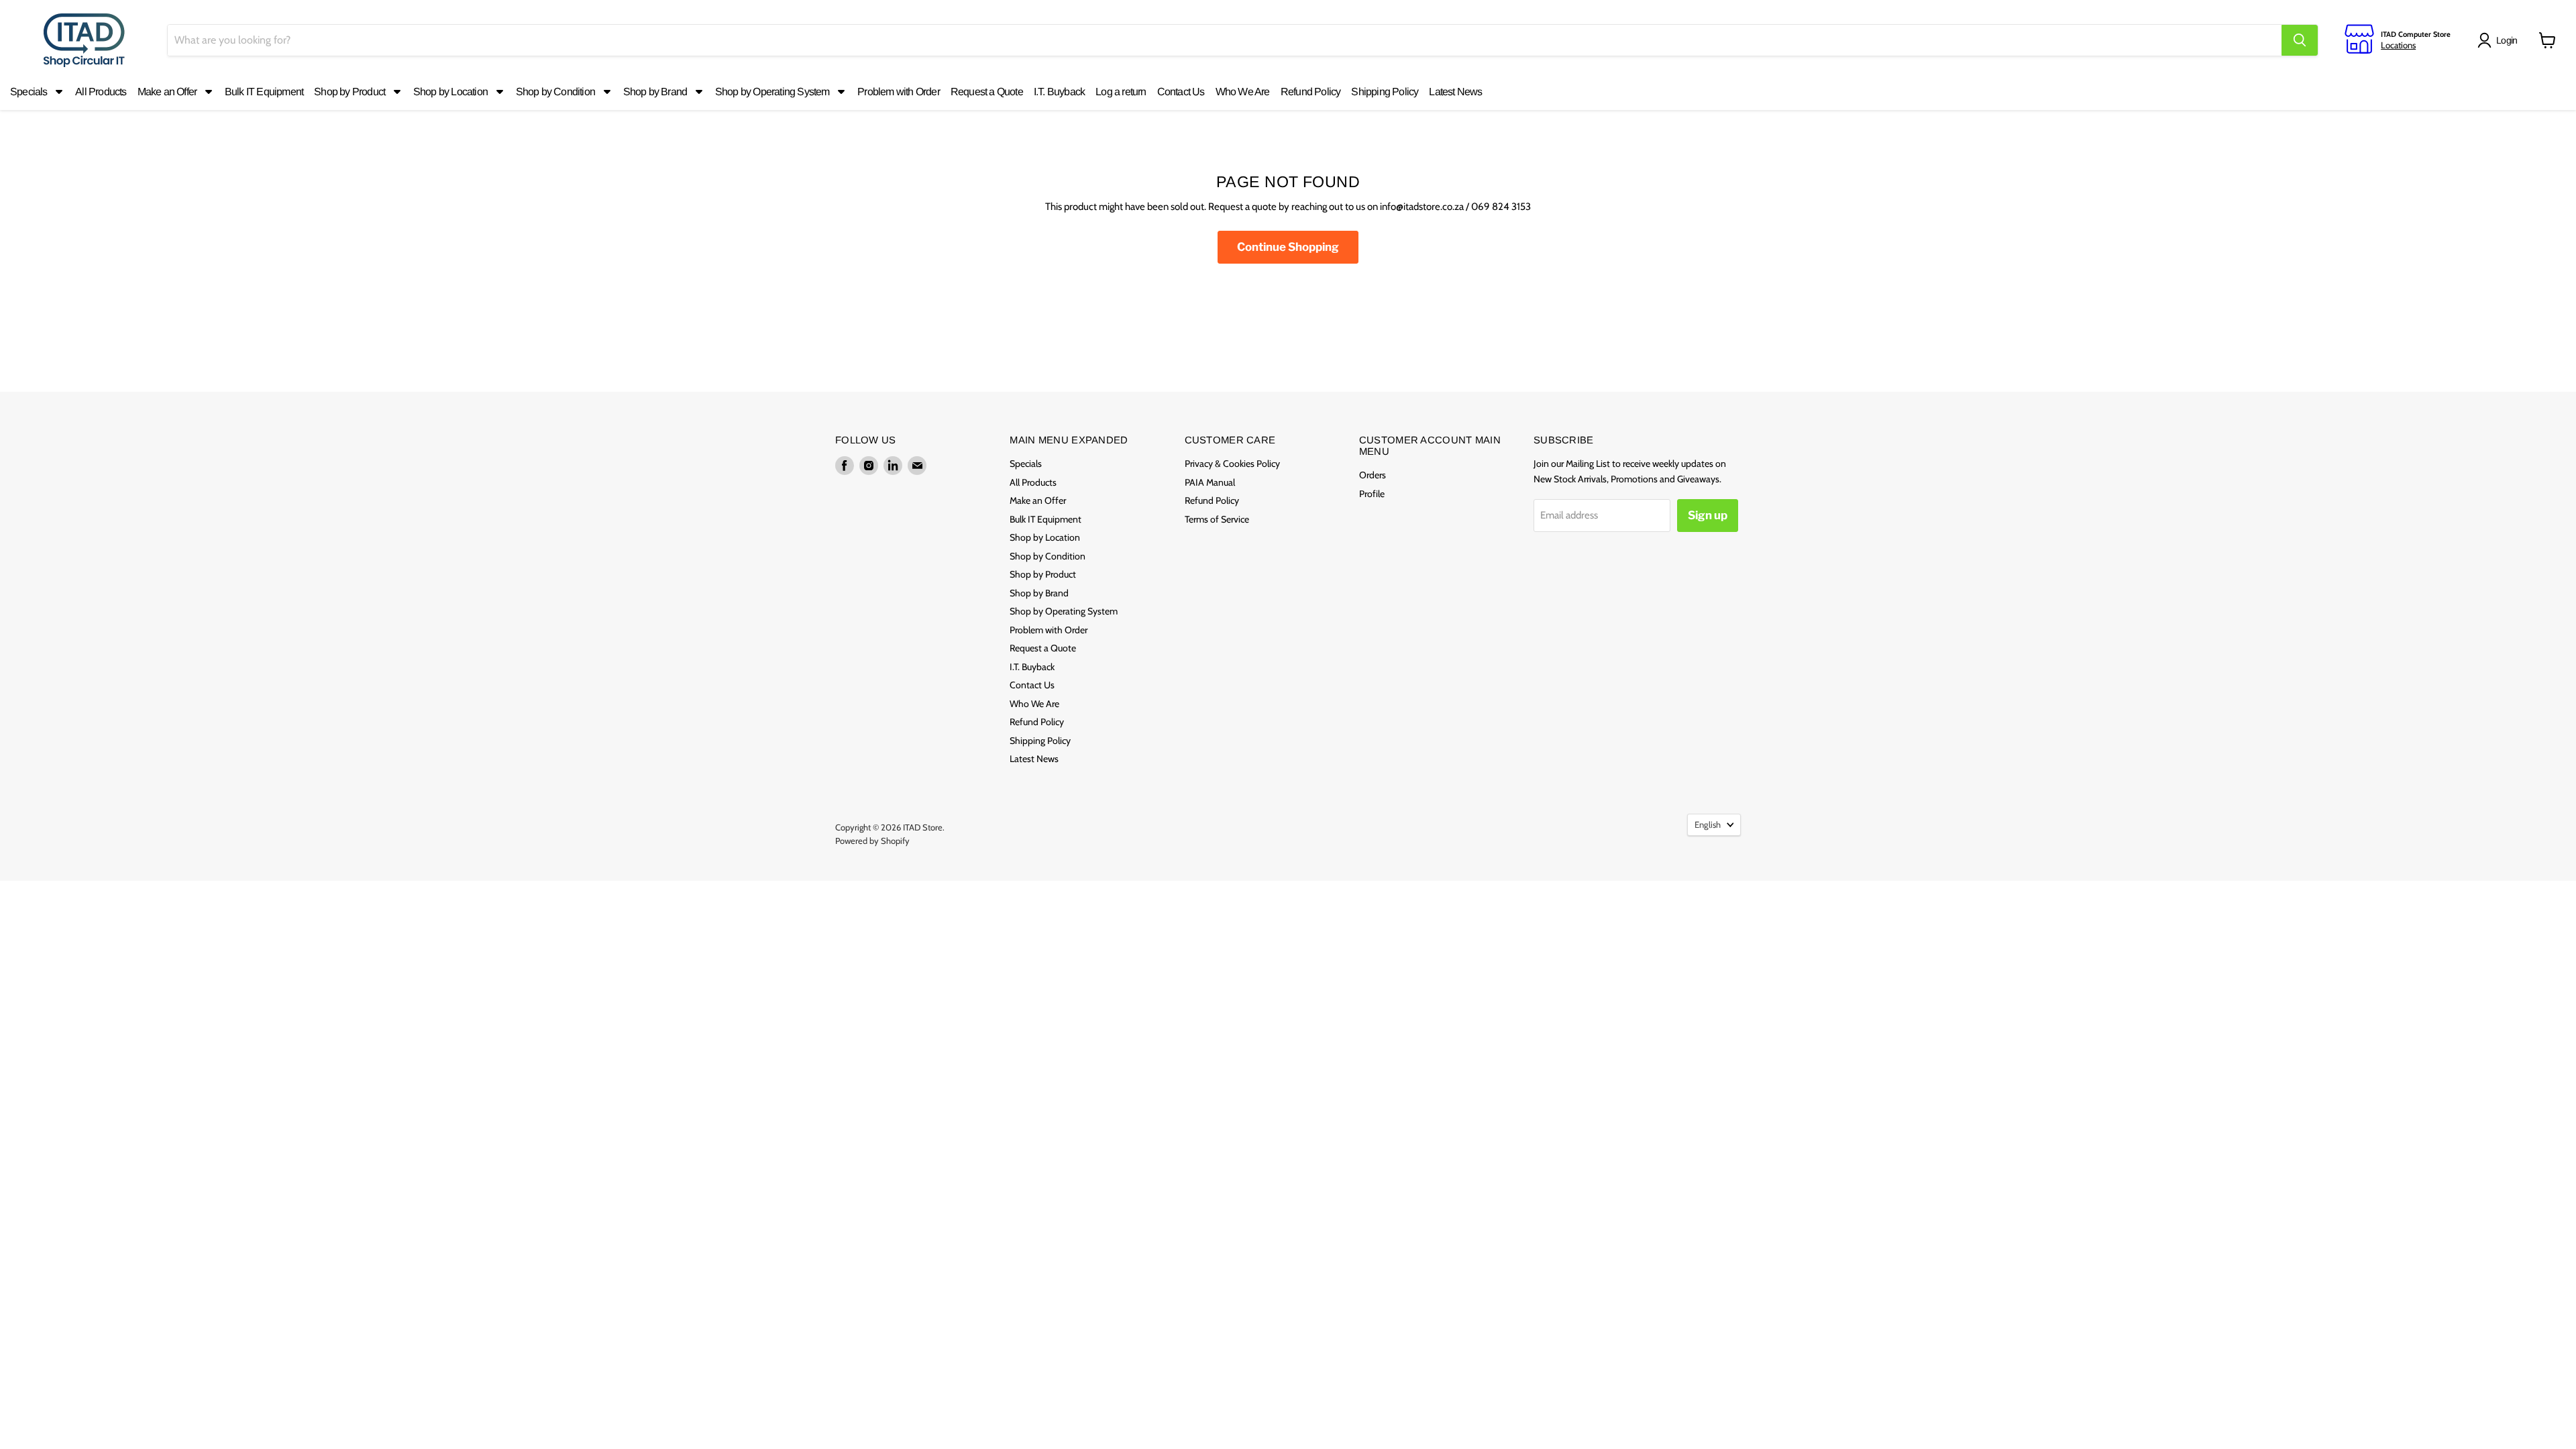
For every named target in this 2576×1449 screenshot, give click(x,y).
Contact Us (1032, 685)
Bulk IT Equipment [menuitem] (264, 92)
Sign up (1708, 515)
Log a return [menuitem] (1121, 92)
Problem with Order (1049, 630)
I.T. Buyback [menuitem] (1059, 92)
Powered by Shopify (872, 841)
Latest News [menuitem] (1455, 92)
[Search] (2300, 40)
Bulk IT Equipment (1045, 519)
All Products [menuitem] (101, 92)
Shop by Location (1045, 537)
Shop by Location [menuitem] (450, 92)
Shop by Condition (1048, 556)
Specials (1026, 464)
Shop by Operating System (1064, 611)
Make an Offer (1038, 500)
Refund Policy (1037, 722)
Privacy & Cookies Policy (1232, 464)
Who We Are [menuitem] (1243, 92)
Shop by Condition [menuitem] (555, 92)
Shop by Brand (1039, 593)
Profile (1372, 494)
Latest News (1034, 759)
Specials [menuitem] (29, 92)
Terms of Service (1217, 519)
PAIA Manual (1210, 482)
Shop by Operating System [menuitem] (772, 92)
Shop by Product (1043, 574)
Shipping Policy (1040, 741)
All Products (1033, 482)
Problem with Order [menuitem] (899, 92)
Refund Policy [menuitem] (1311, 92)
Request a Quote (1043, 648)
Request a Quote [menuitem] (987, 92)
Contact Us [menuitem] (1181, 92)
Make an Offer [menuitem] (167, 92)
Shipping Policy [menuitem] (1385, 92)
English (1708, 824)
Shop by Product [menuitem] (350, 92)
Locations (2398, 45)
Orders (1373, 475)
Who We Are (1034, 704)
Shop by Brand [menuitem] (655, 92)
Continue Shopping (1288, 247)
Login (2507, 40)
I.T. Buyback (1032, 667)
